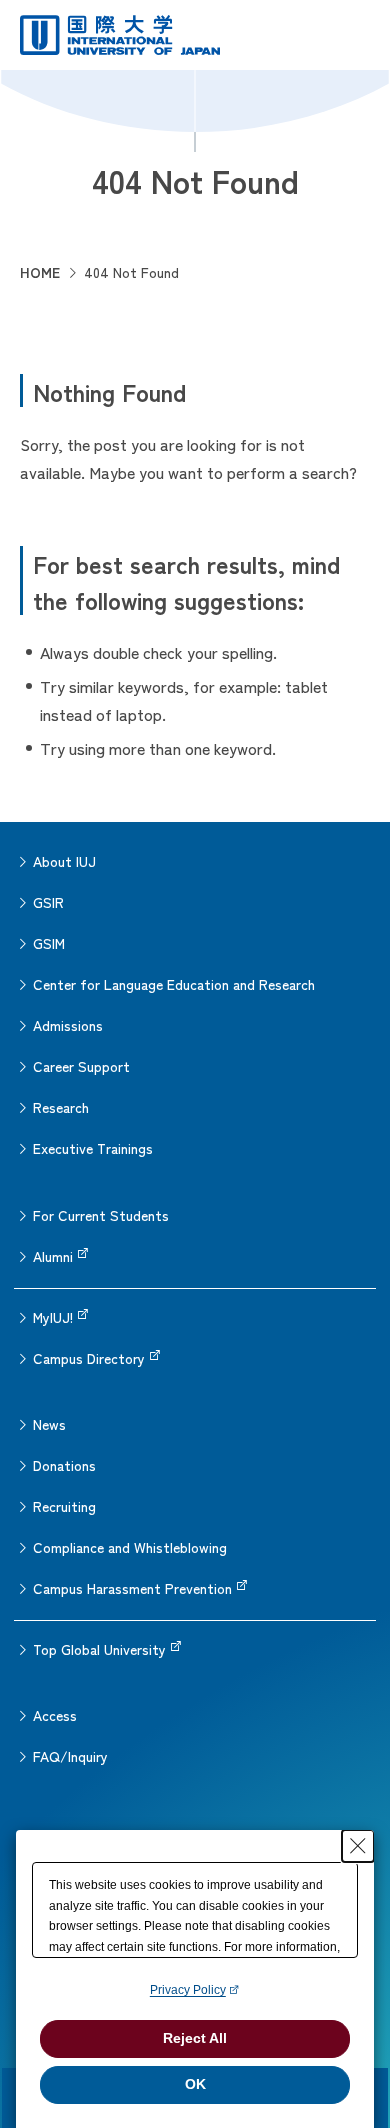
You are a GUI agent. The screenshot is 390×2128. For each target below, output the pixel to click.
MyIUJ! (53, 1317)
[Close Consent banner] (358, 1846)
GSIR (48, 902)
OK (195, 2084)
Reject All (195, 2038)
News (49, 1424)
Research (61, 1107)
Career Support (81, 1066)
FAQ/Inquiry (70, 1756)
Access (55, 1715)
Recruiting (64, 1506)
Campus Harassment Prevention (132, 1588)
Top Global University (99, 1649)
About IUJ (64, 861)
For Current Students (101, 1215)
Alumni (53, 1256)
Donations (64, 1465)
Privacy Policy (188, 1990)
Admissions (68, 1025)
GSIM (49, 943)
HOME (40, 272)
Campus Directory (89, 1358)
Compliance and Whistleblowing (130, 1547)
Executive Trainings (93, 1148)
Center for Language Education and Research (174, 984)
